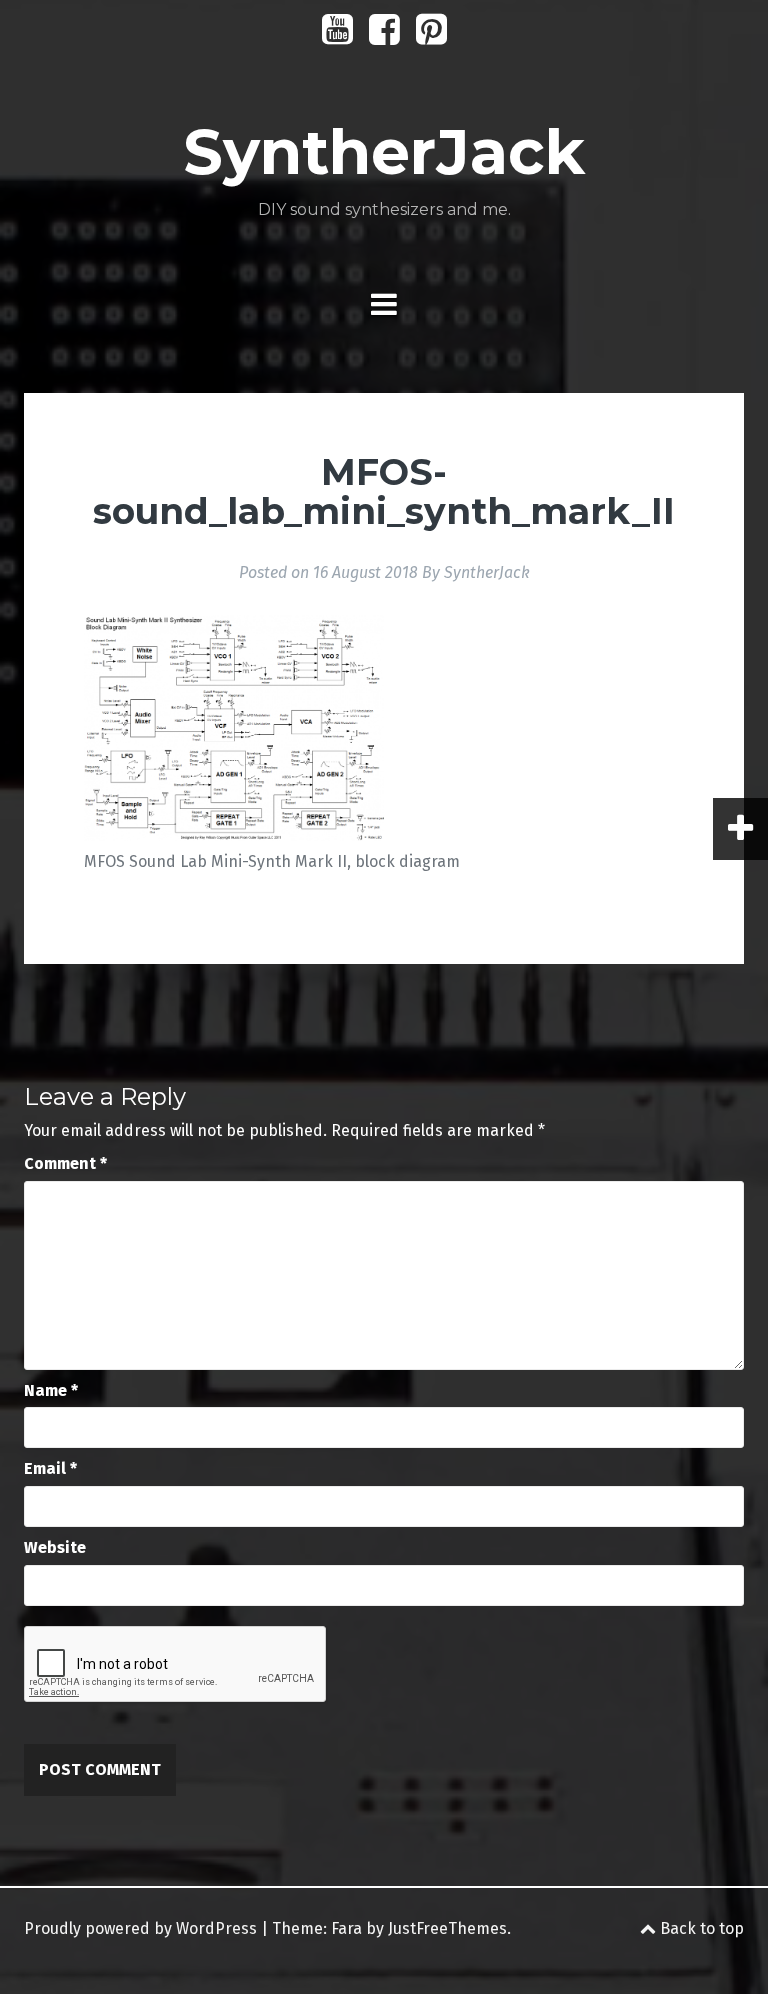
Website (55, 1547)
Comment (65, 1163)
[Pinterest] (431, 36)
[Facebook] (384, 36)
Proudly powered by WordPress (140, 1928)
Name (51, 1390)
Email (50, 1468)
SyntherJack (384, 152)
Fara (346, 1928)
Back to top (700, 1928)
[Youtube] (337, 36)
